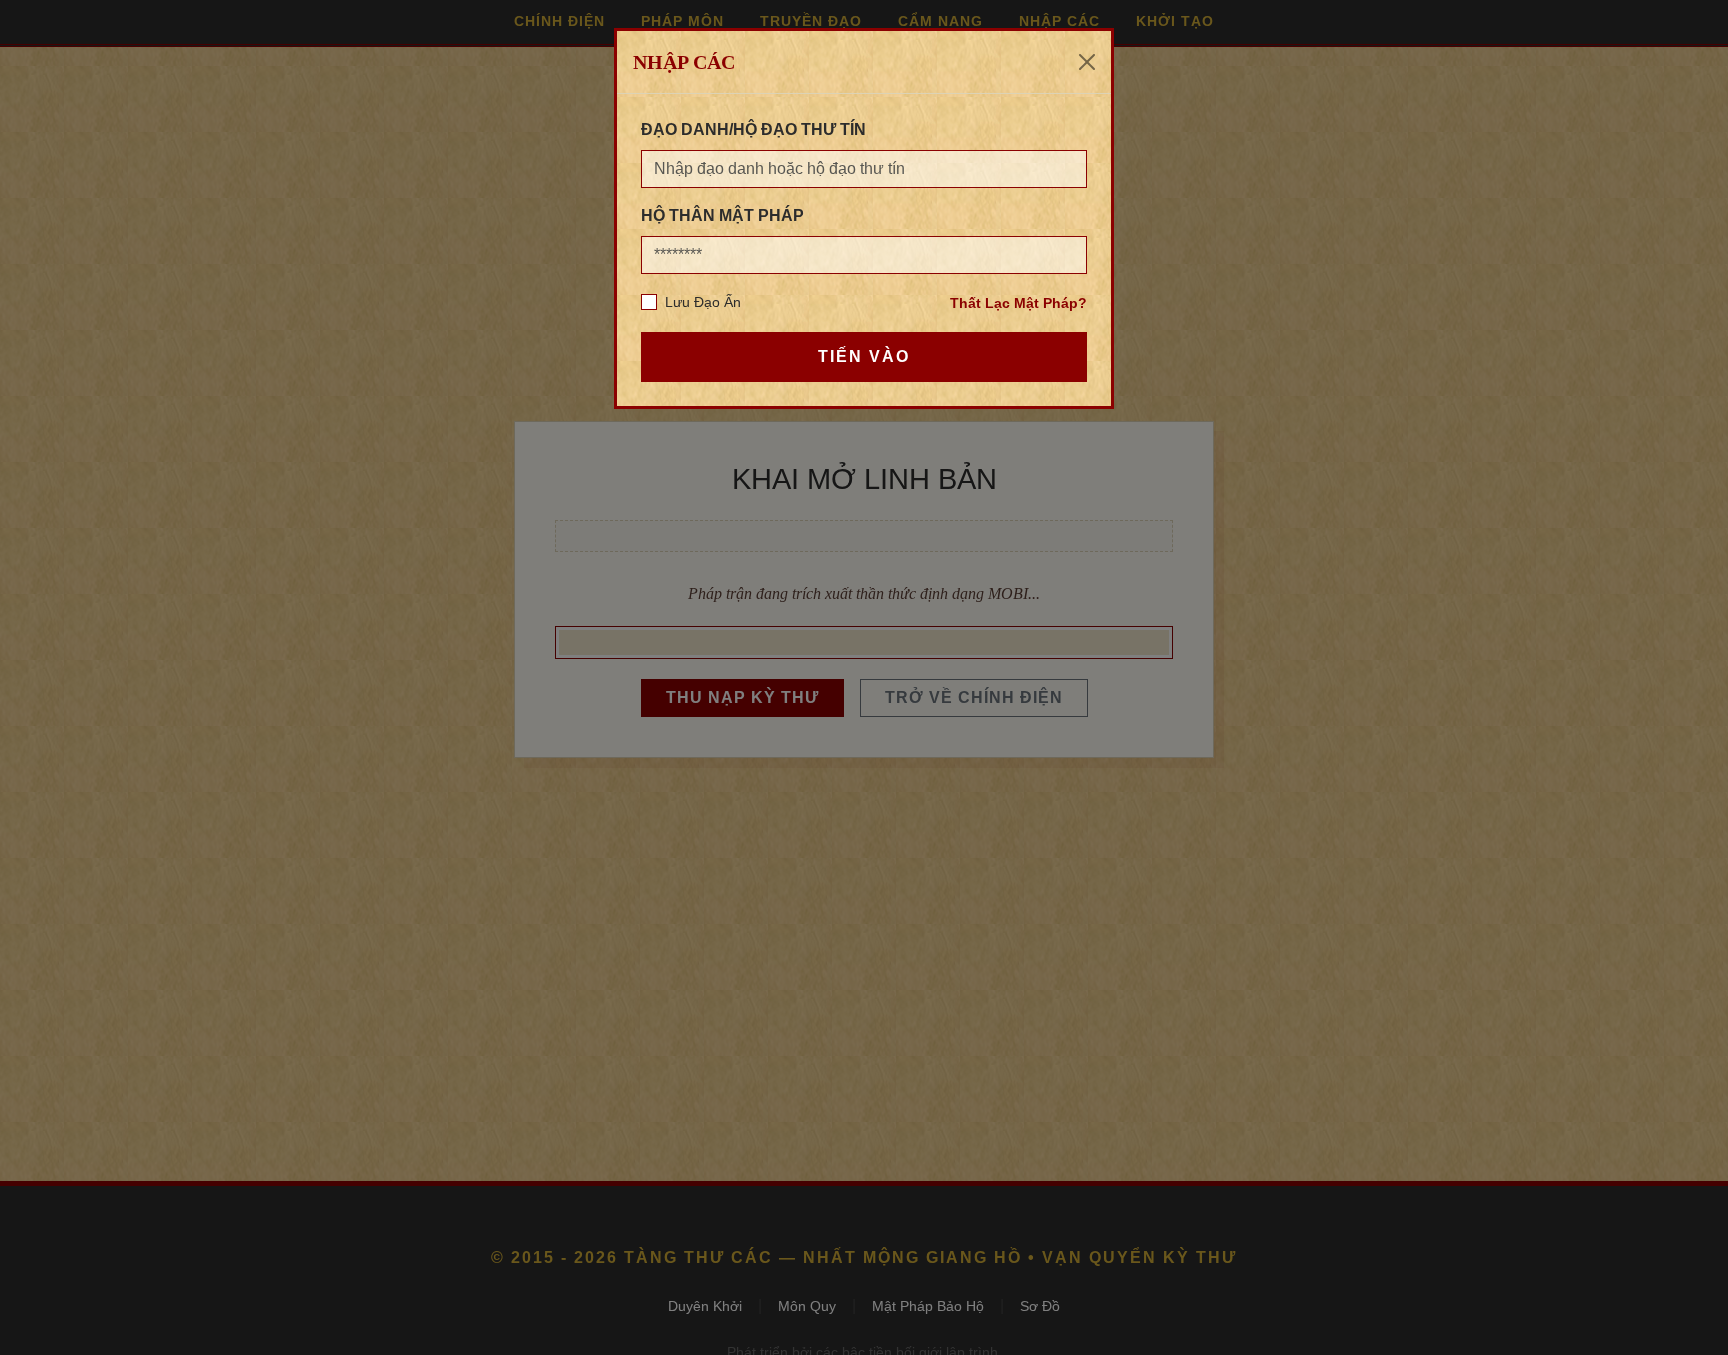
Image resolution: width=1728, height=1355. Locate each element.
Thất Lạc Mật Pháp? (1018, 303)
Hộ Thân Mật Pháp (722, 215)
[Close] (1087, 62)
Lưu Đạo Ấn (703, 302)
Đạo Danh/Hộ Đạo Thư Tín (753, 129)
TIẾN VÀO (864, 356)
